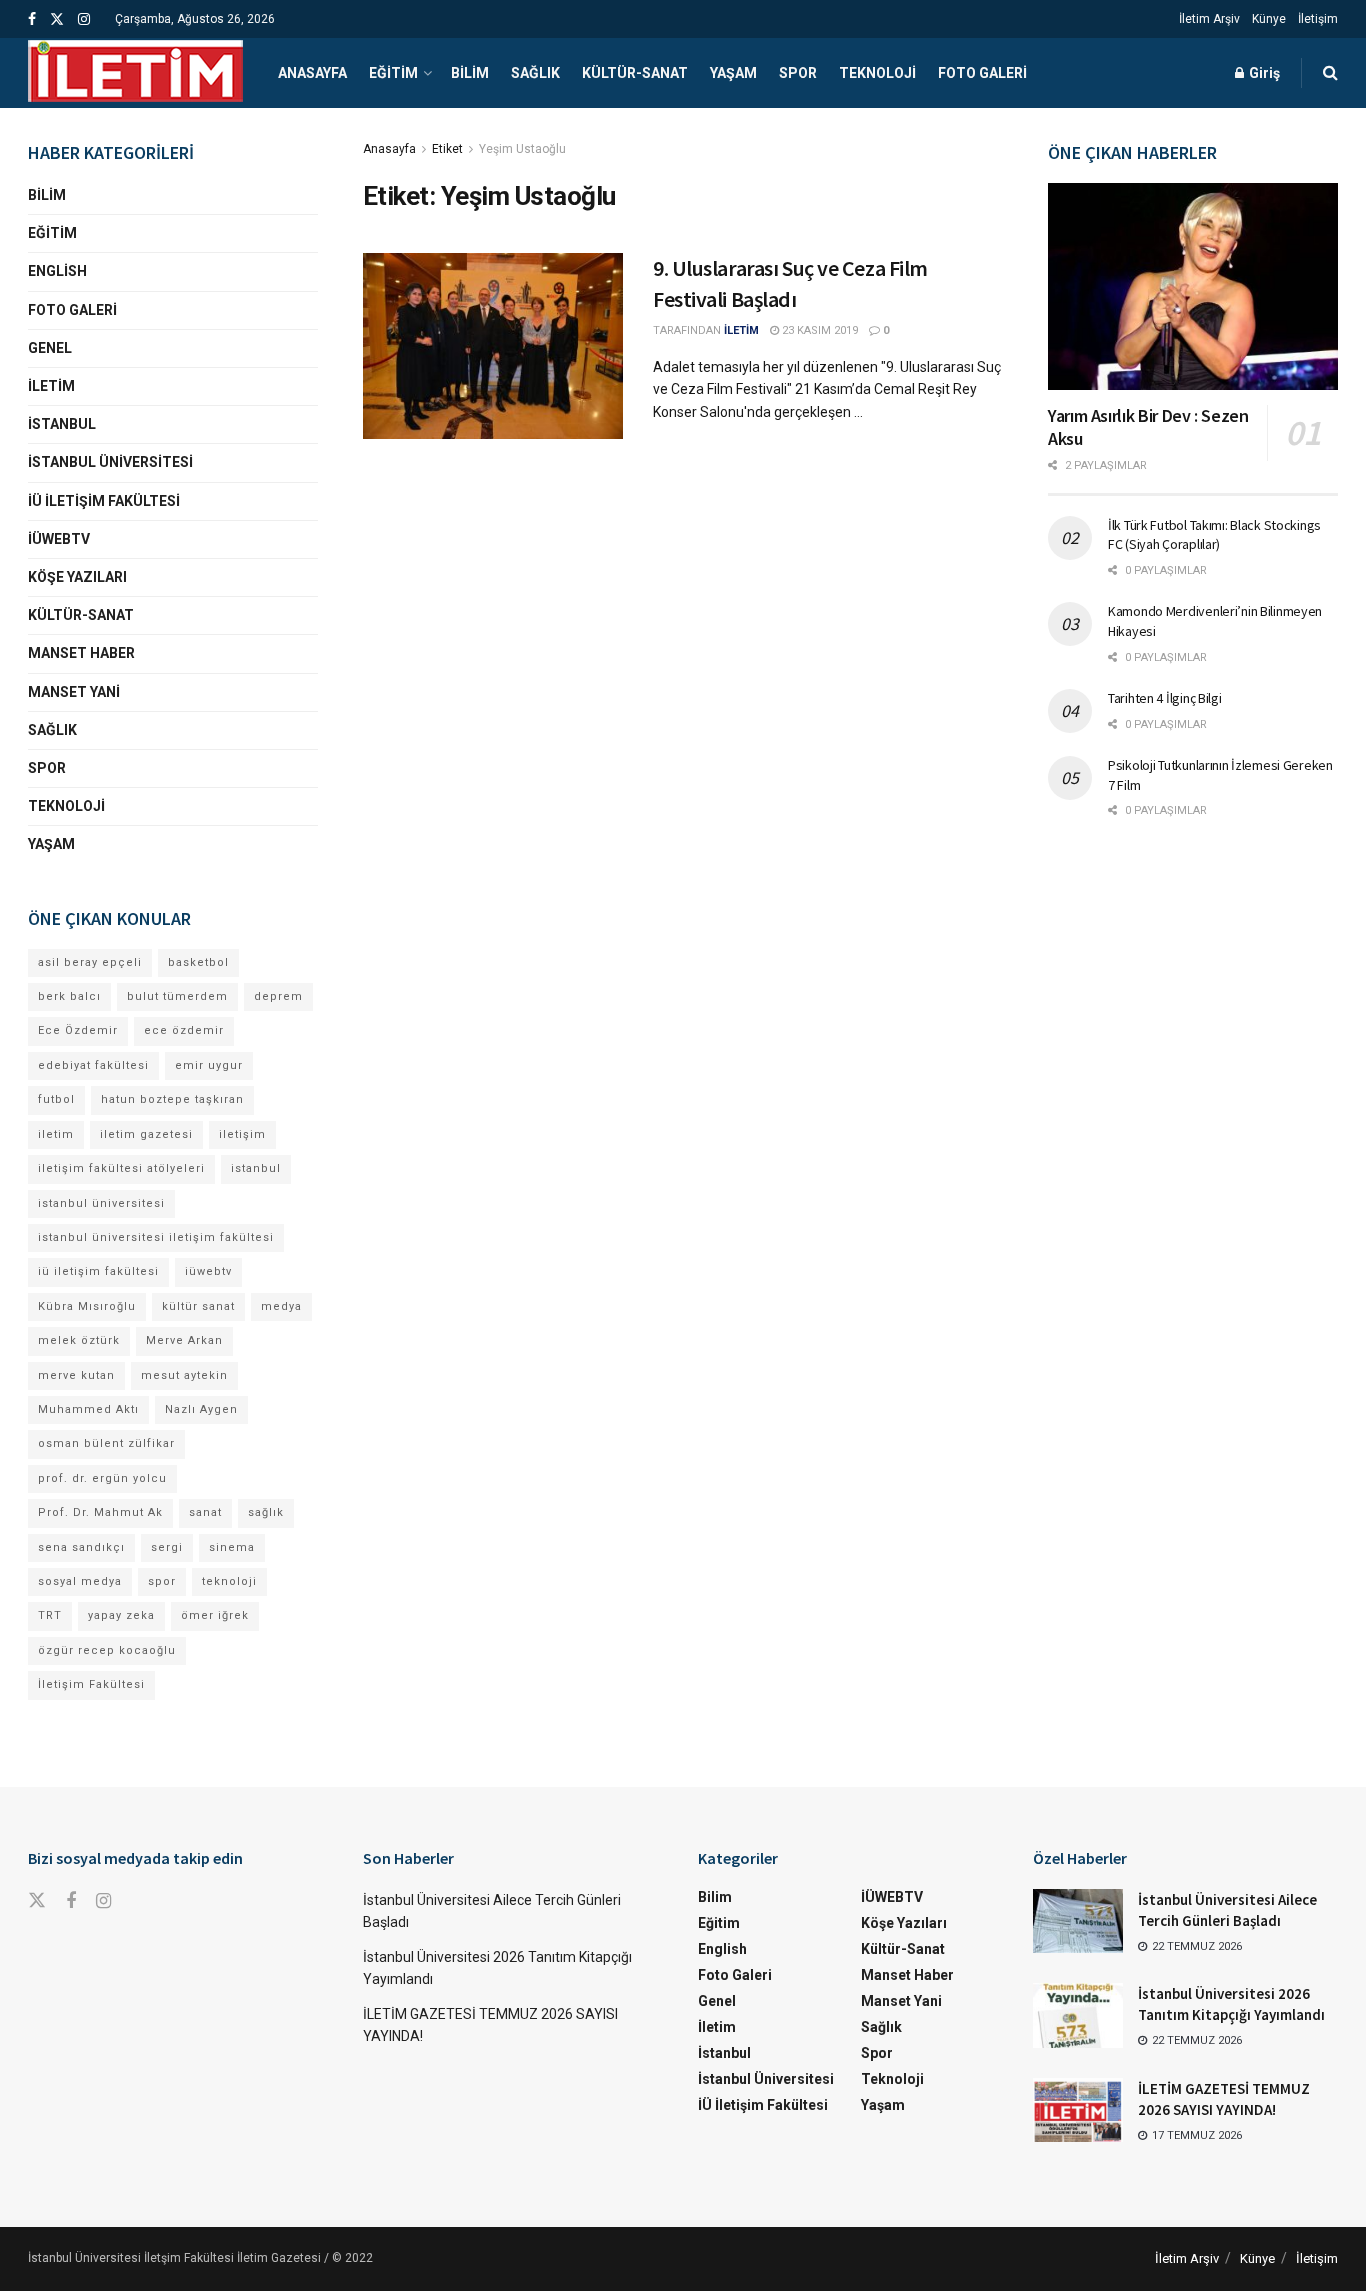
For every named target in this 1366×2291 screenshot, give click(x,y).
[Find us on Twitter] (57, 19)
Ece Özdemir (78, 1030)
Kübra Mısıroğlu (87, 1306)
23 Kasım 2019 (818, 330)
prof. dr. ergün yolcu (102, 1478)
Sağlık (535, 73)
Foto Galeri (982, 73)
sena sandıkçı (81, 1547)
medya (281, 1306)
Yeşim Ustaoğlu (522, 149)
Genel (50, 348)
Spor (798, 73)
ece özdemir (184, 1030)
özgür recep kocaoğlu (107, 1650)
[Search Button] (1330, 73)
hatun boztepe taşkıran (172, 1099)
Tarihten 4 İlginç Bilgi (1165, 698)
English (57, 271)
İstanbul (62, 424)
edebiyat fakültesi (93, 1065)
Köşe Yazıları (77, 577)
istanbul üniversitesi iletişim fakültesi (156, 1237)
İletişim (1318, 19)
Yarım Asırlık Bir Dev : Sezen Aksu (1148, 427)
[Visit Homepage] (135, 73)
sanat (205, 1512)
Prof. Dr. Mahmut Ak (100, 1512)
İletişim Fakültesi (91, 1684)
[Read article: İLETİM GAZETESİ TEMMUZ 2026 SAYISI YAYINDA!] (1078, 2110)
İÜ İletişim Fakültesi (104, 501)
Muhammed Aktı (88, 1409)
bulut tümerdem (177, 996)
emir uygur (209, 1065)
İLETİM (741, 330)
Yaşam (733, 73)
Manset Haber (81, 653)
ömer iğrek (215, 1615)
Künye (1269, 19)
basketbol (198, 962)
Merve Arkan (184, 1340)
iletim (56, 1134)
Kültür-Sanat (635, 73)
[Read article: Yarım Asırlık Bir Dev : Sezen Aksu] (1193, 286)
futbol (56, 1099)
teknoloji (229, 1581)
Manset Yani (74, 692)
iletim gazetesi (146, 1134)
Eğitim (393, 73)
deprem (278, 996)
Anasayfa (312, 73)
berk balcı (69, 996)
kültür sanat (198, 1306)
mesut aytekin (184, 1375)
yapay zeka (121, 1615)
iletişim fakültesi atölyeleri (121, 1168)
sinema (232, 1547)
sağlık (266, 1512)
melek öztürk (79, 1340)
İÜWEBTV (59, 539)
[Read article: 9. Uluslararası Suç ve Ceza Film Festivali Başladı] (493, 346)
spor (162, 1581)
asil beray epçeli (90, 962)
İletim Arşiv (1209, 19)
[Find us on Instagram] (84, 19)
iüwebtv (208, 1271)
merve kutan (76, 1375)
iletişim (242, 1134)
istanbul (256, 1168)
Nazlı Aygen (201, 1409)
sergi (167, 1547)
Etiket (447, 149)
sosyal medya (80, 1581)
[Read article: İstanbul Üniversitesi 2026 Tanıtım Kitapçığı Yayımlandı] (1078, 2015)
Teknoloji (877, 73)
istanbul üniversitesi (101, 1203)
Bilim (470, 73)
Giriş (1263, 73)
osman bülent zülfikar (106, 1443)
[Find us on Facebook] (32, 19)
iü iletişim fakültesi (98, 1271)
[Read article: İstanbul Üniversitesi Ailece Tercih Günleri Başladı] (1078, 1921)
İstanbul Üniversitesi (110, 462)
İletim (51, 386)
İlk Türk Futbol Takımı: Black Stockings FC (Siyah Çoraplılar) (1214, 535)
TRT (50, 1615)
